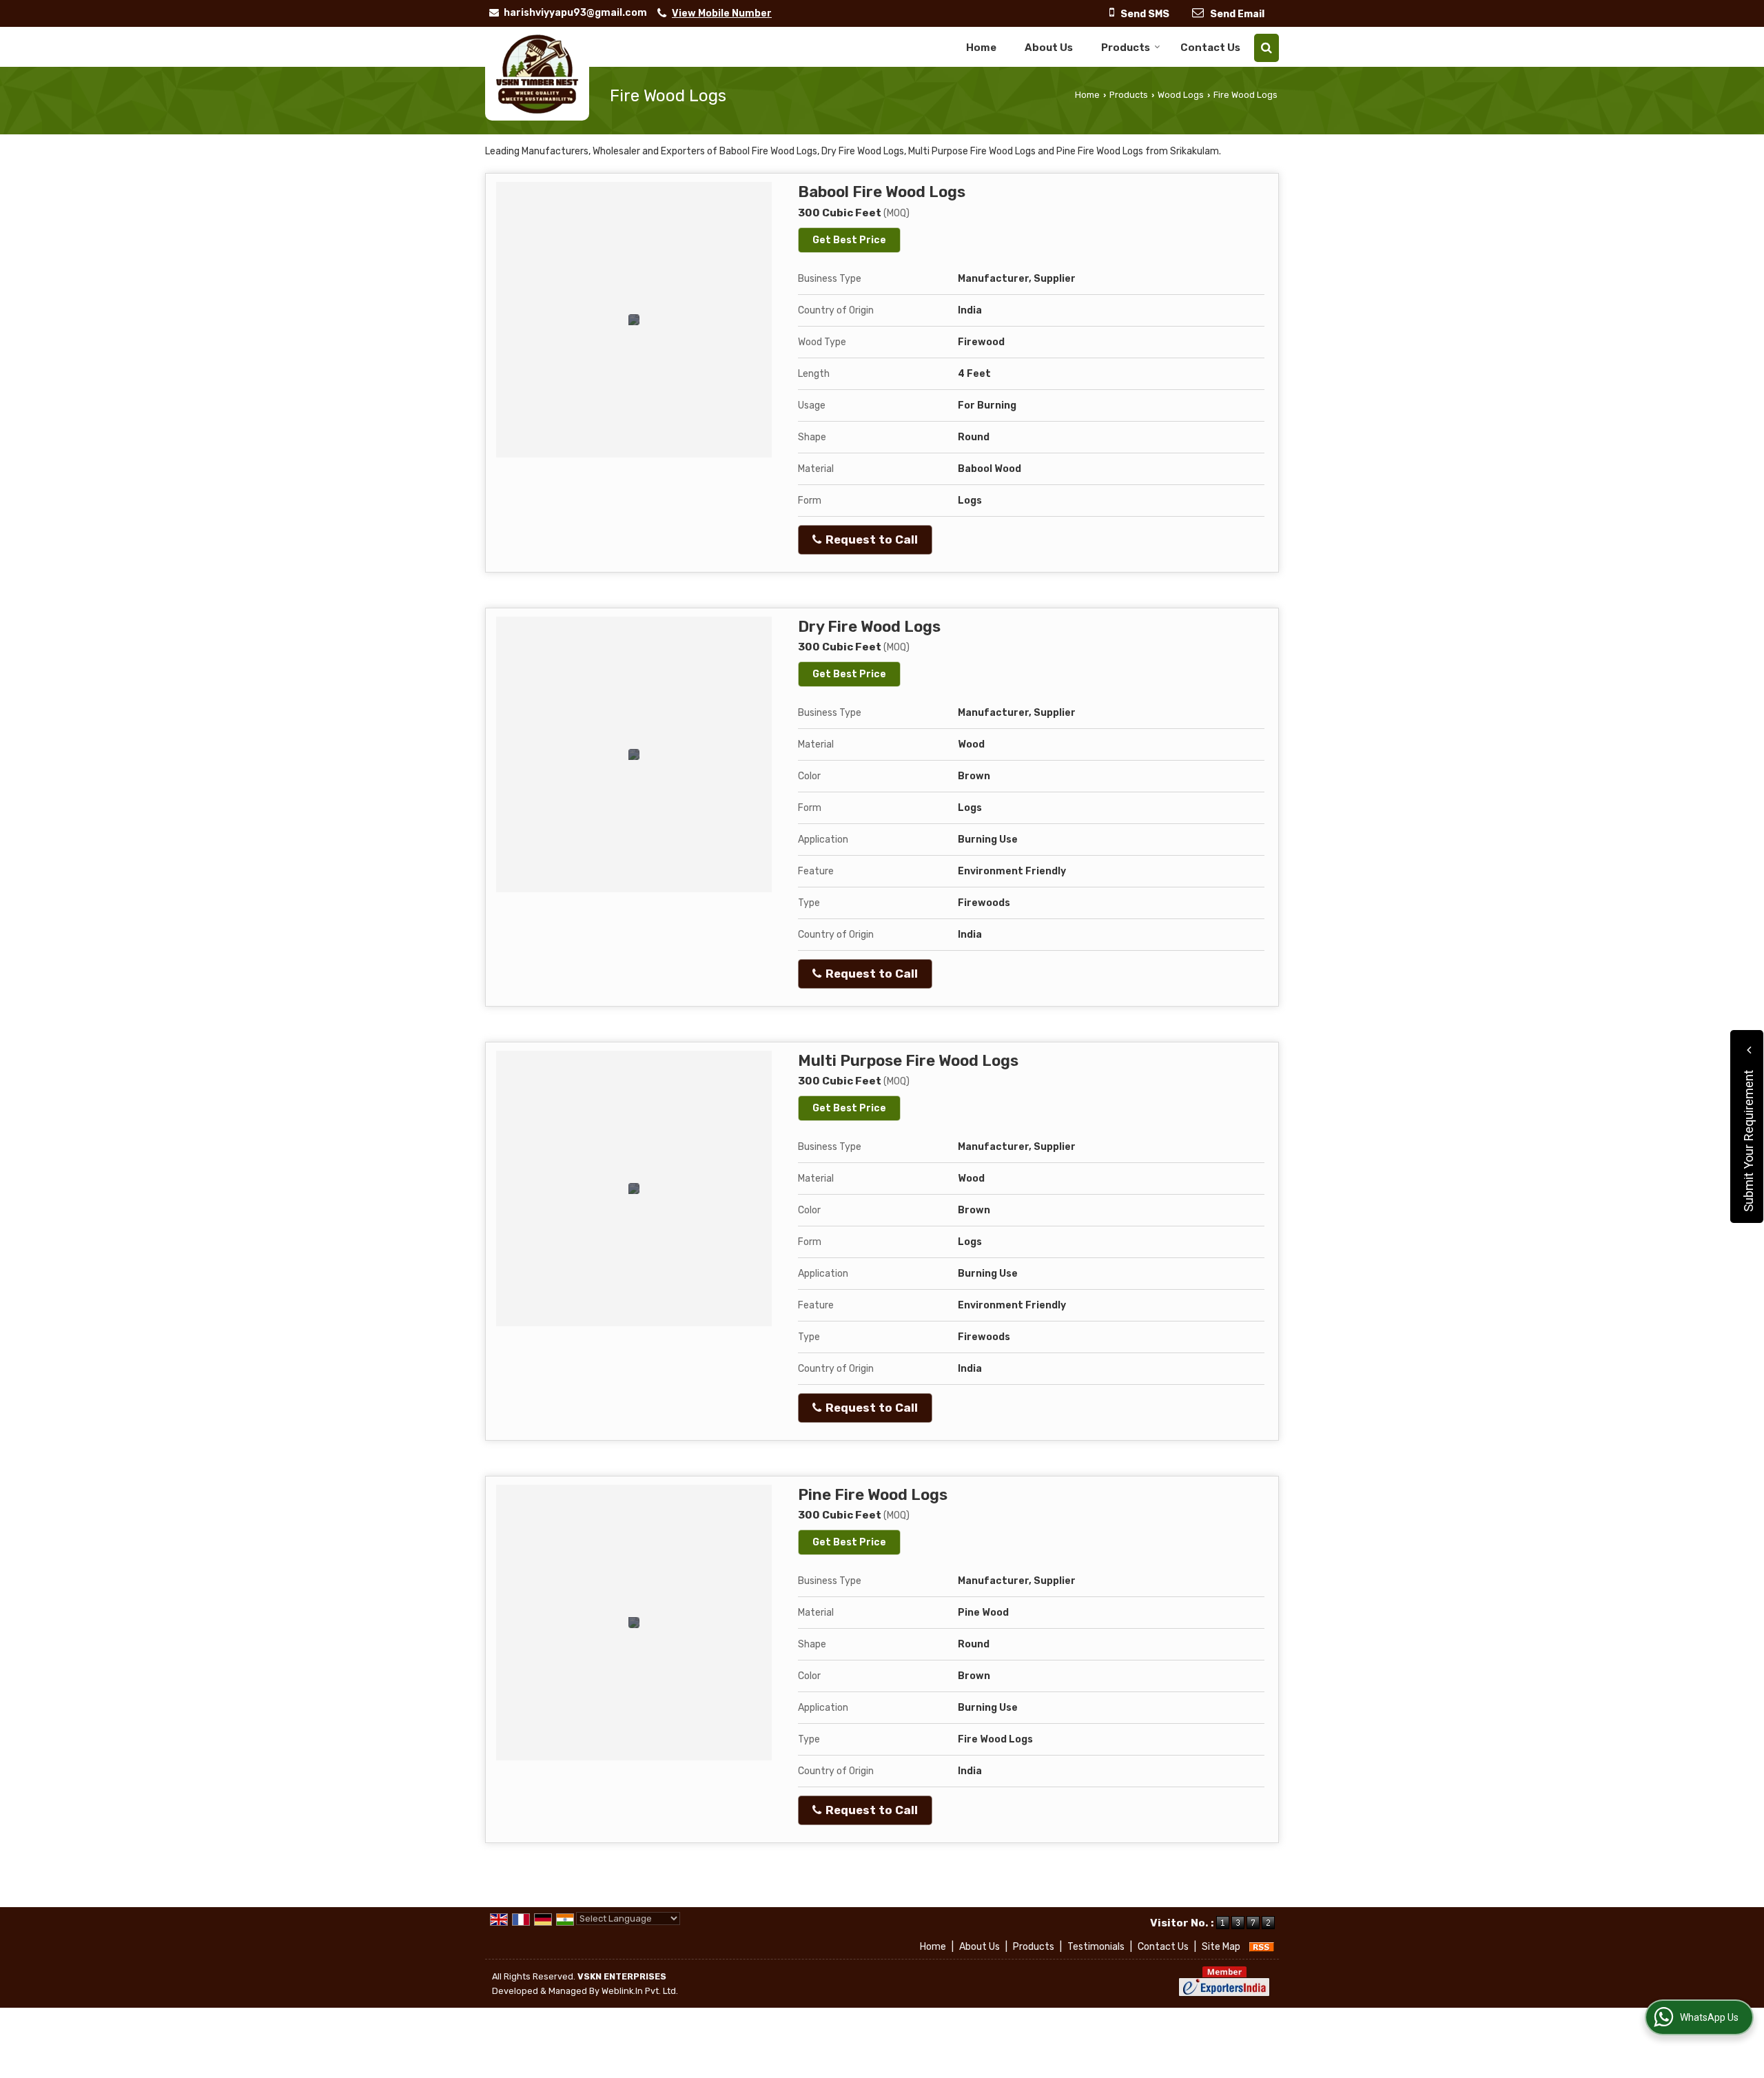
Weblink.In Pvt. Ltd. (640, 1991)
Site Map (1221, 1947)
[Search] (1266, 48)
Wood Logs (1181, 95)
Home (981, 48)
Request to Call (870, 539)
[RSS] (1262, 1947)
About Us (1049, 48)
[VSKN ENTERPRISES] (537, 74)
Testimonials (1096, 1947)
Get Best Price (849, 240)
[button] (722, 13)
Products (1126, 48)
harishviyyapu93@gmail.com (575, 13)
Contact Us (1210, 48)
